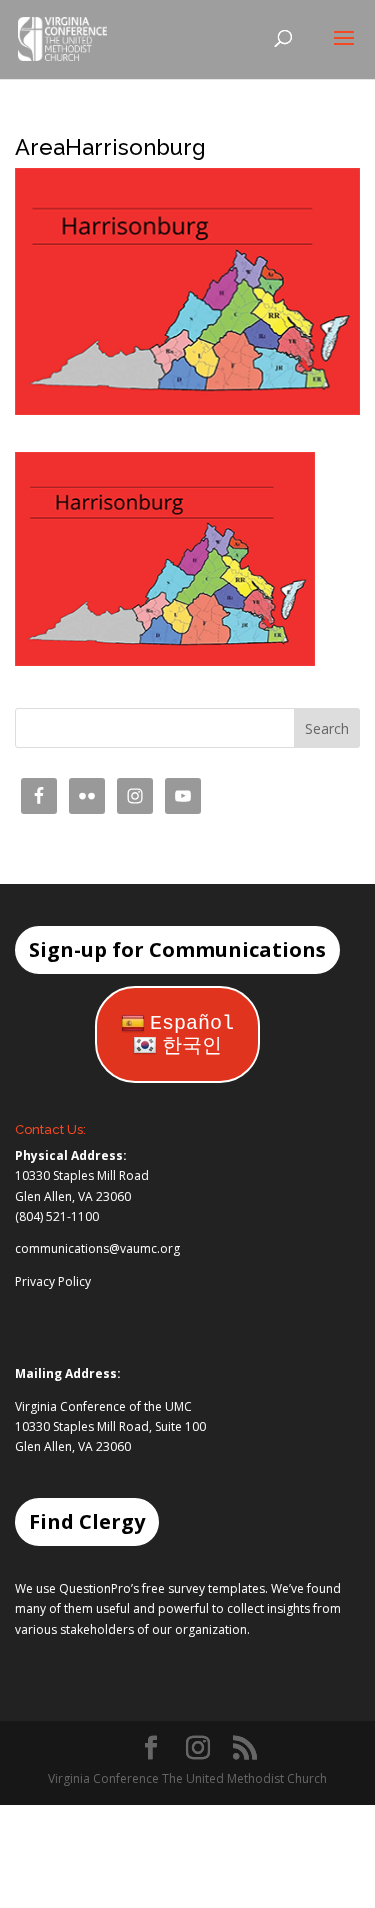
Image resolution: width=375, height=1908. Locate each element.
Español (192, 1023)
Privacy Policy (53, 1281)
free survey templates (203, 1588)
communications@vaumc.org (97, 1248)
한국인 (192, 1046)
